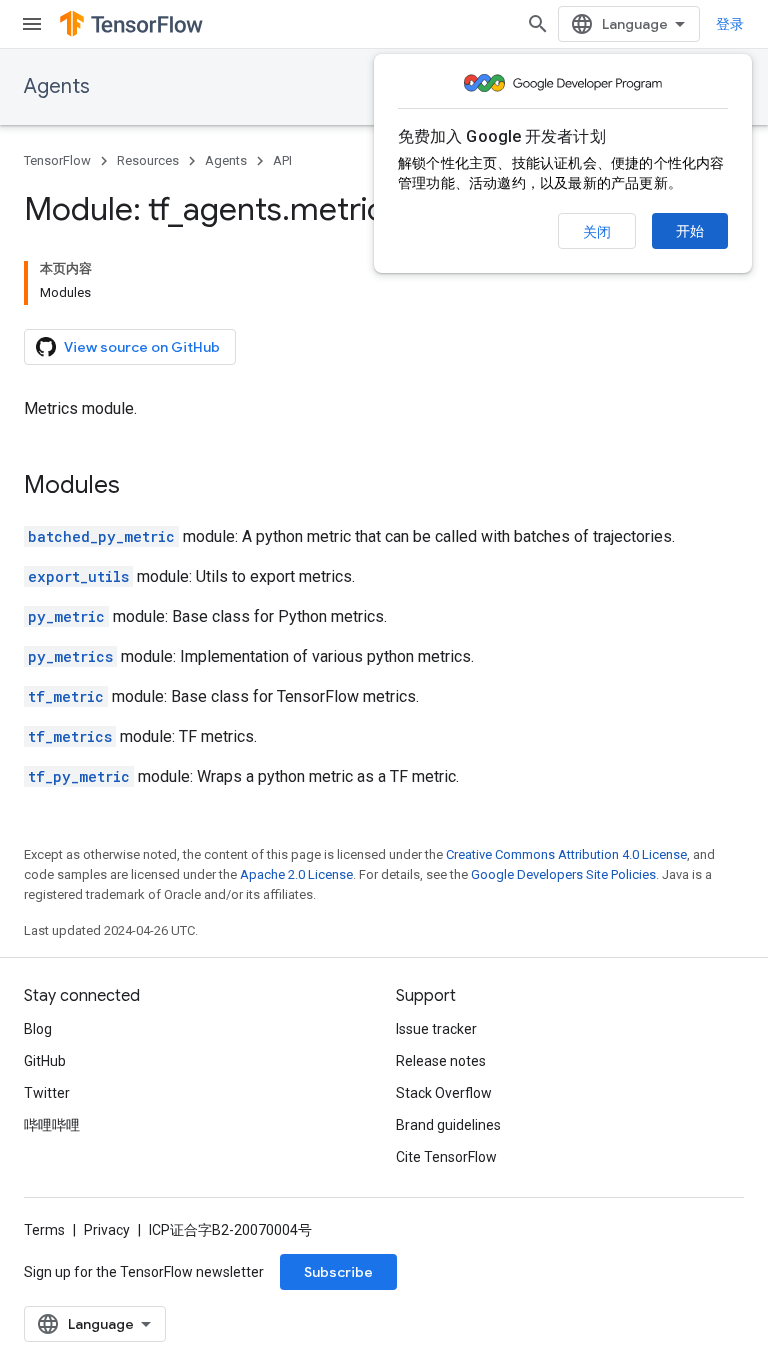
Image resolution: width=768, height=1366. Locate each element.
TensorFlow (57, 160)
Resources (148, 160)
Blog (38, 1029)
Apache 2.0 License (296, 874)
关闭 (597, 232)
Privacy (107, 1230)
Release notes (441, 1061)
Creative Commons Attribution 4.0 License (566, 854)
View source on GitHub (142, 347)
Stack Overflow (444, 1093)
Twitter (47, 1093)
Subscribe (338, 1272)
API (282, 160)
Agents (57, 86)
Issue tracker (436, 1029)
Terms (44, 1230)
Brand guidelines (448, 1125)
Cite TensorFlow (446, 1157)
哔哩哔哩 (52, 1125)
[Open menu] (32, 24)
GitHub (45, 1061)
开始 (690, 231)
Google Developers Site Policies (563, 874)
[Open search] (538, 24)
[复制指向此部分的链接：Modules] (140, 487)
